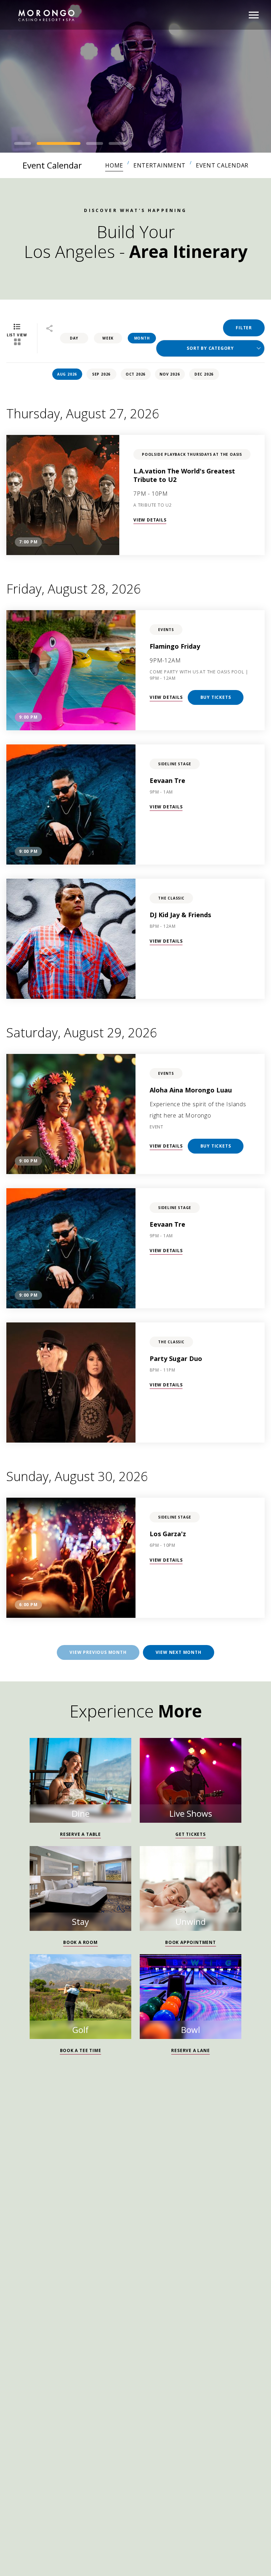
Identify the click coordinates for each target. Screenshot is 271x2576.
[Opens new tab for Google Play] (104, 2314)
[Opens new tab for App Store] (167, 2314)
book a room (80, 1942)
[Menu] (254, 15)
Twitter (64, 2213)
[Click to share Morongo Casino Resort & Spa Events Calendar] (49, 329)
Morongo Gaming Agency (191, 2248)
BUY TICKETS (216, 697)
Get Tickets (191, 1834)
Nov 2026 (170, 374)
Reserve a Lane (190, 2050)
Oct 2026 (135, 374)
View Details (150, 520)
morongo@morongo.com (61, 2197)
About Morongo (189, 2265)
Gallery (67, 2265)
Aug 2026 (67, 374)
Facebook (30, 2213)
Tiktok (47, 2213)
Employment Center (109, 2248)
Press (249, 2248)
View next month (179, 1652)
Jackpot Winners (41, 2248)
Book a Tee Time (81, 2050)
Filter (244, 328)
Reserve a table (80, 1834)
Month (142, 338)
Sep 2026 (101, 374)
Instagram (13, 2213)
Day (74, 338)
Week (108, 338)
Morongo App (135, 2333)
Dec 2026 (204, 374)
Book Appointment (191, 1942)
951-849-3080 (49, 2180)
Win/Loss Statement (120, 2265)
